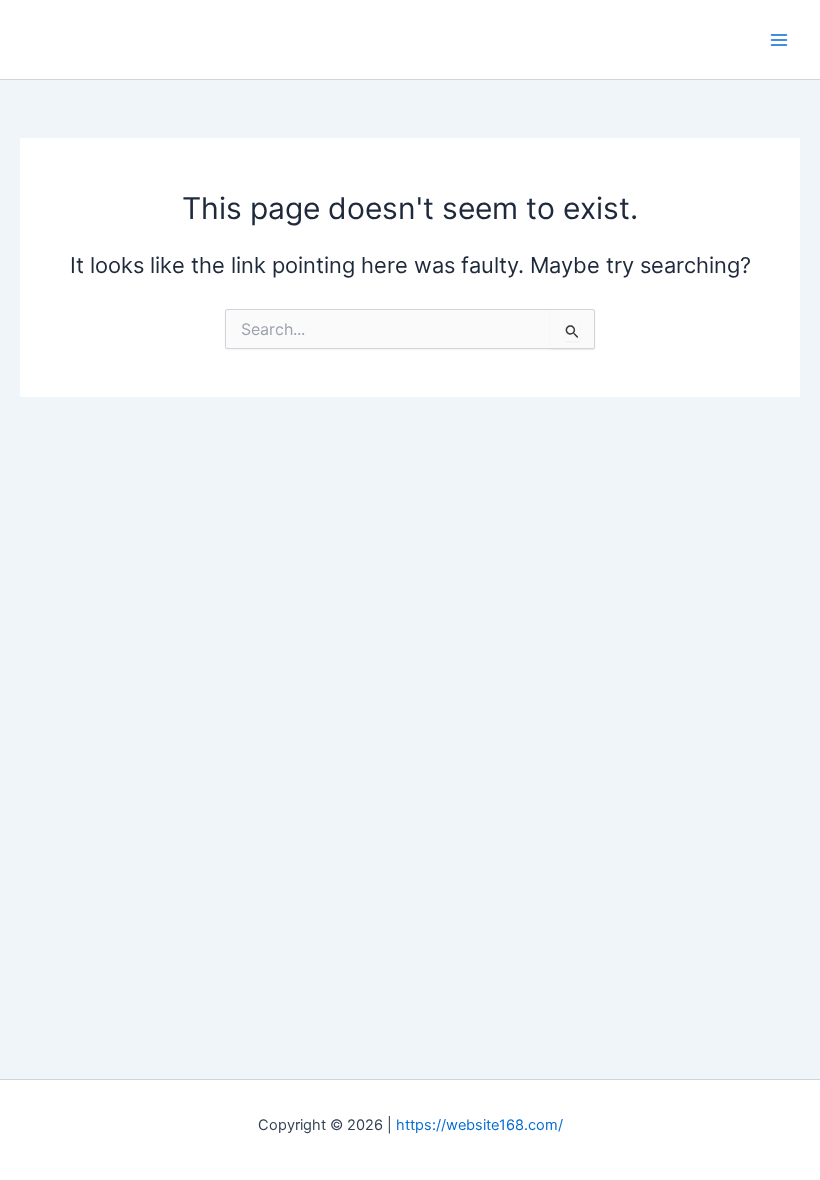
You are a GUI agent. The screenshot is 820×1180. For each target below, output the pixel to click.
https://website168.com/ (479, 1125)
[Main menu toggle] (779, 40)
